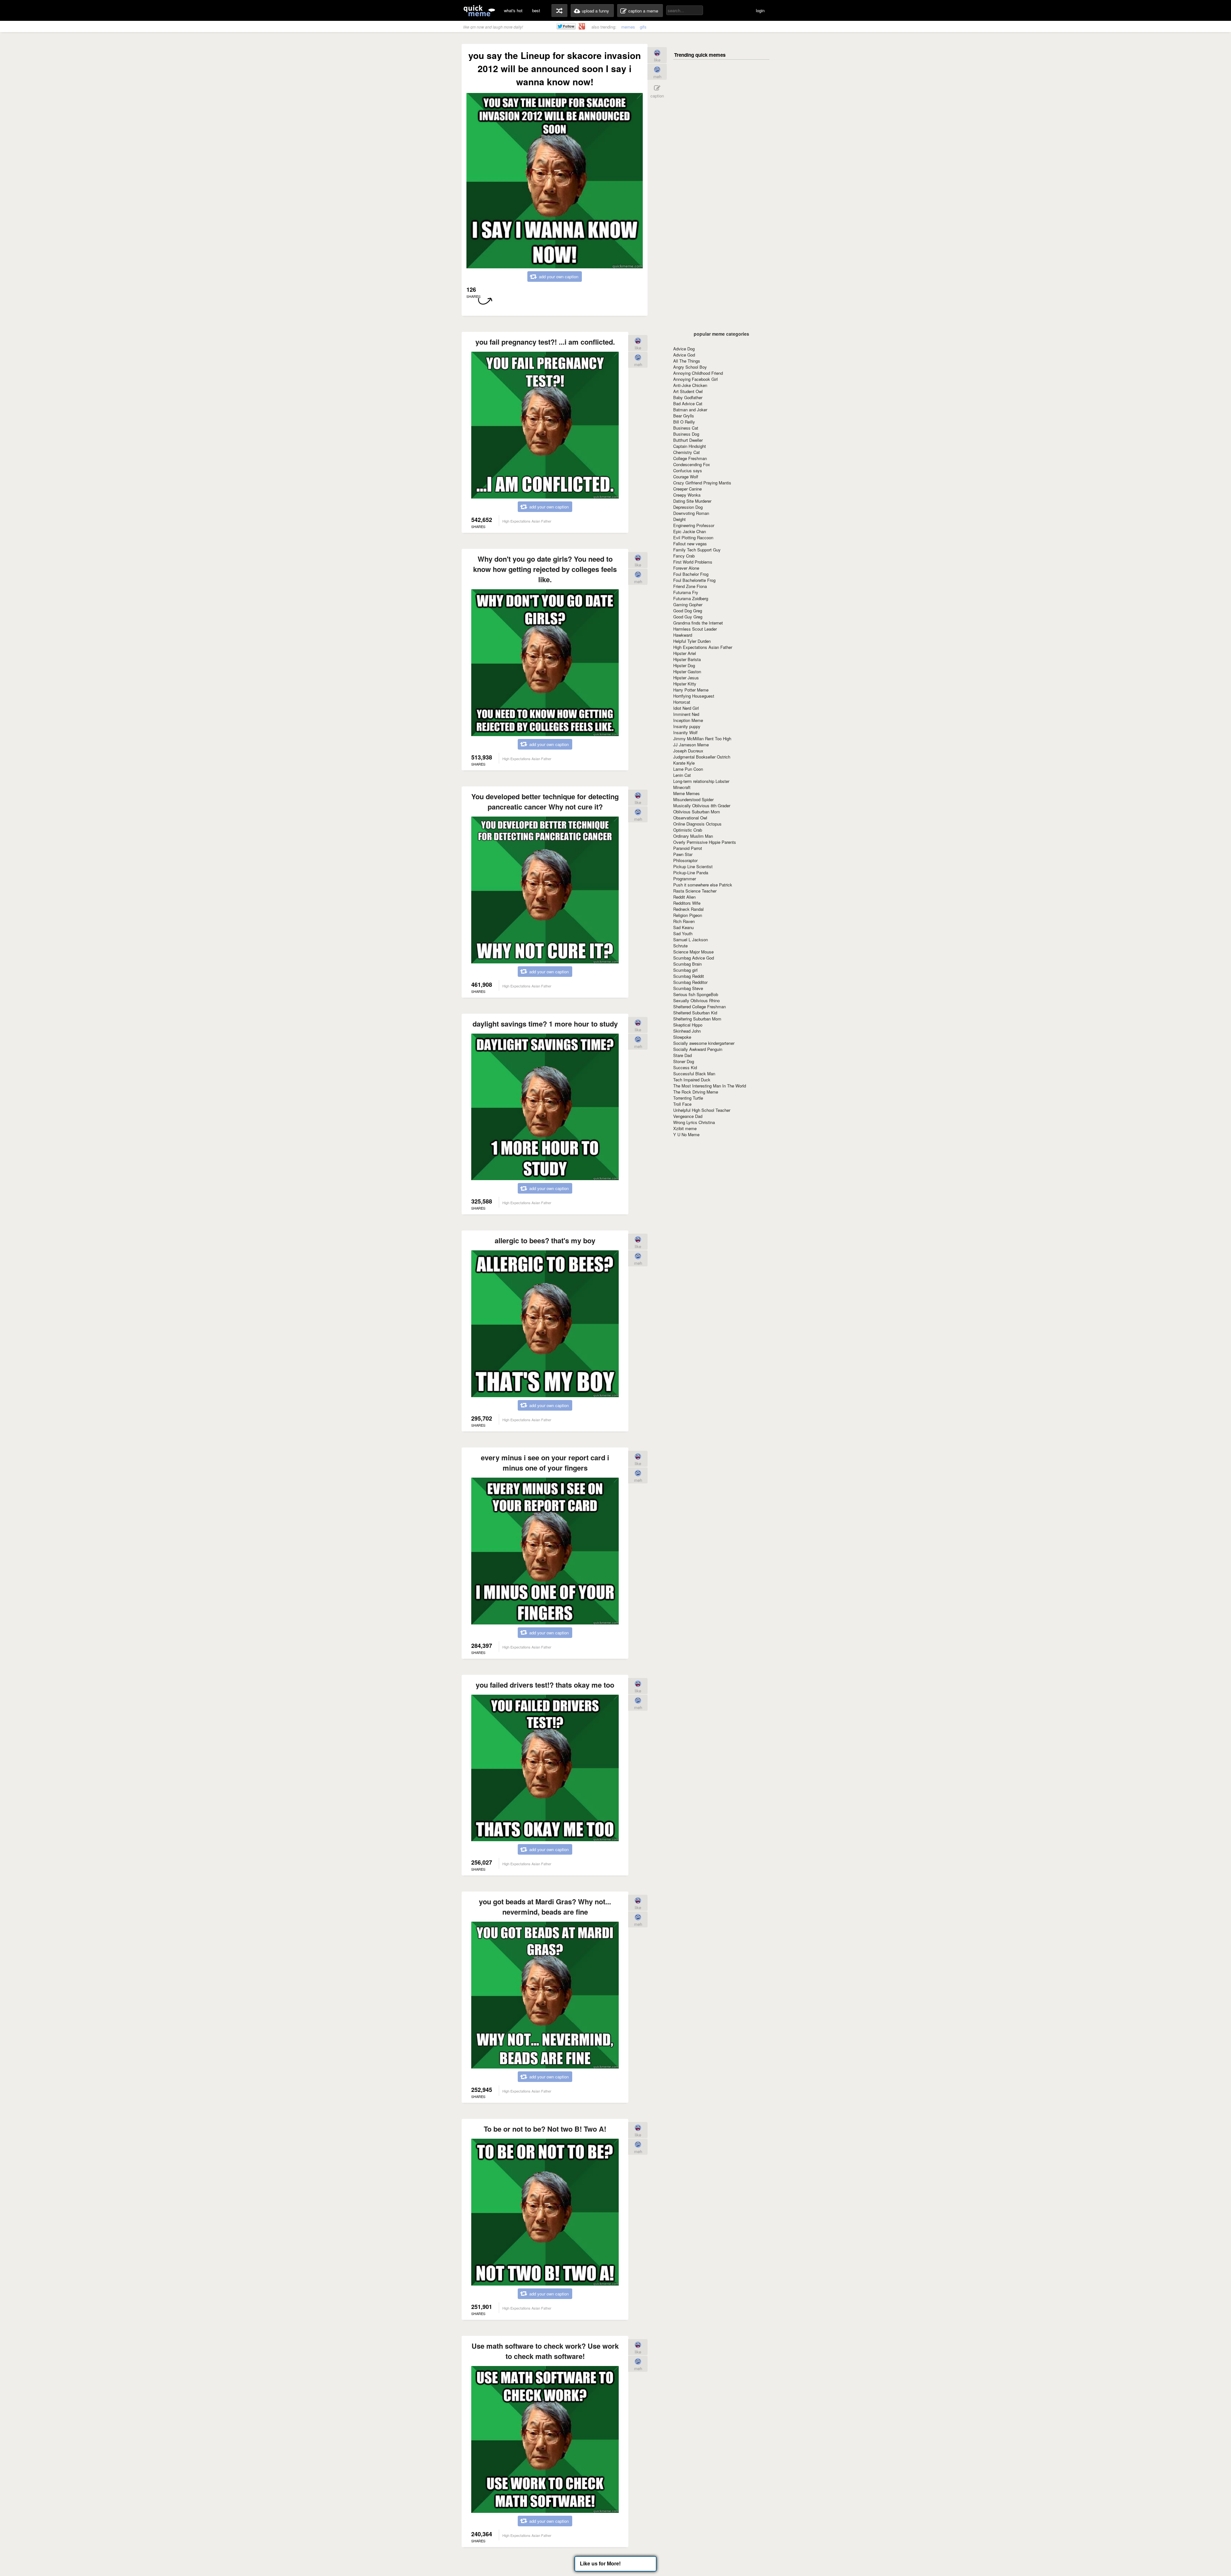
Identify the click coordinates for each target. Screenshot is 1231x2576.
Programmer (685, 879)
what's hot (513, 10)
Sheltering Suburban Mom (697, 1019)
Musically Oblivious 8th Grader (702, 806)
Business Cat (686, 428)
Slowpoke (682, 1037)
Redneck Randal (688, 909)
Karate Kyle (684, 763)
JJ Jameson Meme (691, 745)
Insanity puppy (687, 726)
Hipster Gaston (687, 671)
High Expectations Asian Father (703, 647)
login (760, 10)
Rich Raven (684, 921)
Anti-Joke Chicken (690, 385)
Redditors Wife (687, 903)
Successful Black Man (694, 1074)
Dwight (679, 519)
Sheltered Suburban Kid (695, 1013)
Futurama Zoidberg (691, 598)
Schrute (680, 946)
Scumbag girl (685, 970)
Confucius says (688, 470)
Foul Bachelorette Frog (694, 580)
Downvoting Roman (691, 513)
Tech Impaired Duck (692, 1080)
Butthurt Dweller (688, 440)
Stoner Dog (684, 1061)
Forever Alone (686, 568)
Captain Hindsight (690, 446)
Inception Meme (688, 720)
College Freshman (690, 458)
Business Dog (686, 434)
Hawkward (683, 635)
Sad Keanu (683, 927)
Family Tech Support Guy (697, 550)
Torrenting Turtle (688, 1098)
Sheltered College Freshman (699, 1007)
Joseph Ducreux (688, 751)
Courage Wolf (686, 477)
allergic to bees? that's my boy (545, 1240)
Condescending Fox (692, 464)
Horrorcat (682, 702)
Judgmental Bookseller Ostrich (702, 757)
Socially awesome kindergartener (704, 1043)
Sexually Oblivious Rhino (696, 1000)
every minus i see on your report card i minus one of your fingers (545, 1463)
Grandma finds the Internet (698, 623)
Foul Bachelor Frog (691, 574)
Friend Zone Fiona (690, 586)
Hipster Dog (684, 665)
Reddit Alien (684, 897)
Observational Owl (690, 818)
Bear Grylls (684, 416)
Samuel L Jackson (691, 940)
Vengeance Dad (688, 1116)
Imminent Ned (686, 714)
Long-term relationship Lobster (701, 781)
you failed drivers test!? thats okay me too (545, 1685)
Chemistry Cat (687, 452)
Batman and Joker (690, 410)
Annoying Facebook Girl (695, 379)
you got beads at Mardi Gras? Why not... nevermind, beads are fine (545, 1907)
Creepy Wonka (687, 495)
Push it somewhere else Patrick (703, 885)
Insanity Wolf (685, 732)
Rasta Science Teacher (695, 891)
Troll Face (682, 1104)
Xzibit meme (685, 1128)
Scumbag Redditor (690, 982)
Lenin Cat (682, 775)
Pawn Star (683, 854)
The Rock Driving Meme (696, 1092)
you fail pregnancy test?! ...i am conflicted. (545, 342)
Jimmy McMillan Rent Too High (702, 738)
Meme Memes (687, 793)
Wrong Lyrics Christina (694, 1122)
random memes (559, 11)
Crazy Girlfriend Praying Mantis (702, 483)
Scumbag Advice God (694, 958)
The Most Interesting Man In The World (710, 1086)
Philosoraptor (685, 860)
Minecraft (682, 787)
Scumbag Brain (687, 964)
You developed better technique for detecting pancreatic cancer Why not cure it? (545, 801)
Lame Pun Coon (688, 769)
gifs (643, 27)
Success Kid (685, 1067)
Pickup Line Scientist (693, 866)
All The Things (687, 361)
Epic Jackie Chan (690, 531)
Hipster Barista (687, 659)
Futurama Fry (686, 592)
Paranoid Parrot (688, 848)
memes (628, 27)
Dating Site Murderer (692, 501)
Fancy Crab (684, 556)
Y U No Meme (686, 1134)
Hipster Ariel (685, 653)
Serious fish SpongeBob (696, 994)
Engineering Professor (694, 525)
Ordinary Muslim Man (693, 836)
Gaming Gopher (688, 604)
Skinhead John (687, 1031)
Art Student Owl (688, 391)
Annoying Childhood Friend (698, 373)
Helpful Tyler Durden (692, 641)
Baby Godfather (688, 397)
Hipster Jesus (686, 678)
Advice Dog (684, 349)
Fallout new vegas (690, 544)
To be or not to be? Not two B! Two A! (545, 2129)
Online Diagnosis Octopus (697, 824)
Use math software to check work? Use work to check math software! (545, 2351)
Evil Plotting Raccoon (693, 537)
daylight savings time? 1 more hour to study (545, 1024)
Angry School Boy (690, 367)
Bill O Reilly (684, 422)
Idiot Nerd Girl (686, 708)
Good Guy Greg (688, 617)
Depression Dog (688, 507)
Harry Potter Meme (691, 690)
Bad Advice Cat (688, 403)
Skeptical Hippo (688, 1025)
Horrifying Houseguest (694, 696)
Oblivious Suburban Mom (697, 812)
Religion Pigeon (688, 915)
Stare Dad (682, 1055)
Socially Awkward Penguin (698, 1049)
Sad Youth (683, 933)
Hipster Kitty (685, 684)
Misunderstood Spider (693, 799)
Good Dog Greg (688, 611)
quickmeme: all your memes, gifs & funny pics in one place (479, 10)
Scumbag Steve (688, 988)
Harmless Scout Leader (695, 629)
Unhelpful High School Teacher (702, 1110)
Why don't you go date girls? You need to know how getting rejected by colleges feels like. (545, 569)
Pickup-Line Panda (691, 873)
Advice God (684, 355)
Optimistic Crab (688, 830)
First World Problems (693, 562)
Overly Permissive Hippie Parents (705, 842)
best (536, 10)
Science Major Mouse (693, 952)
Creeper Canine (687, 489)
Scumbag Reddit (689, 976)
